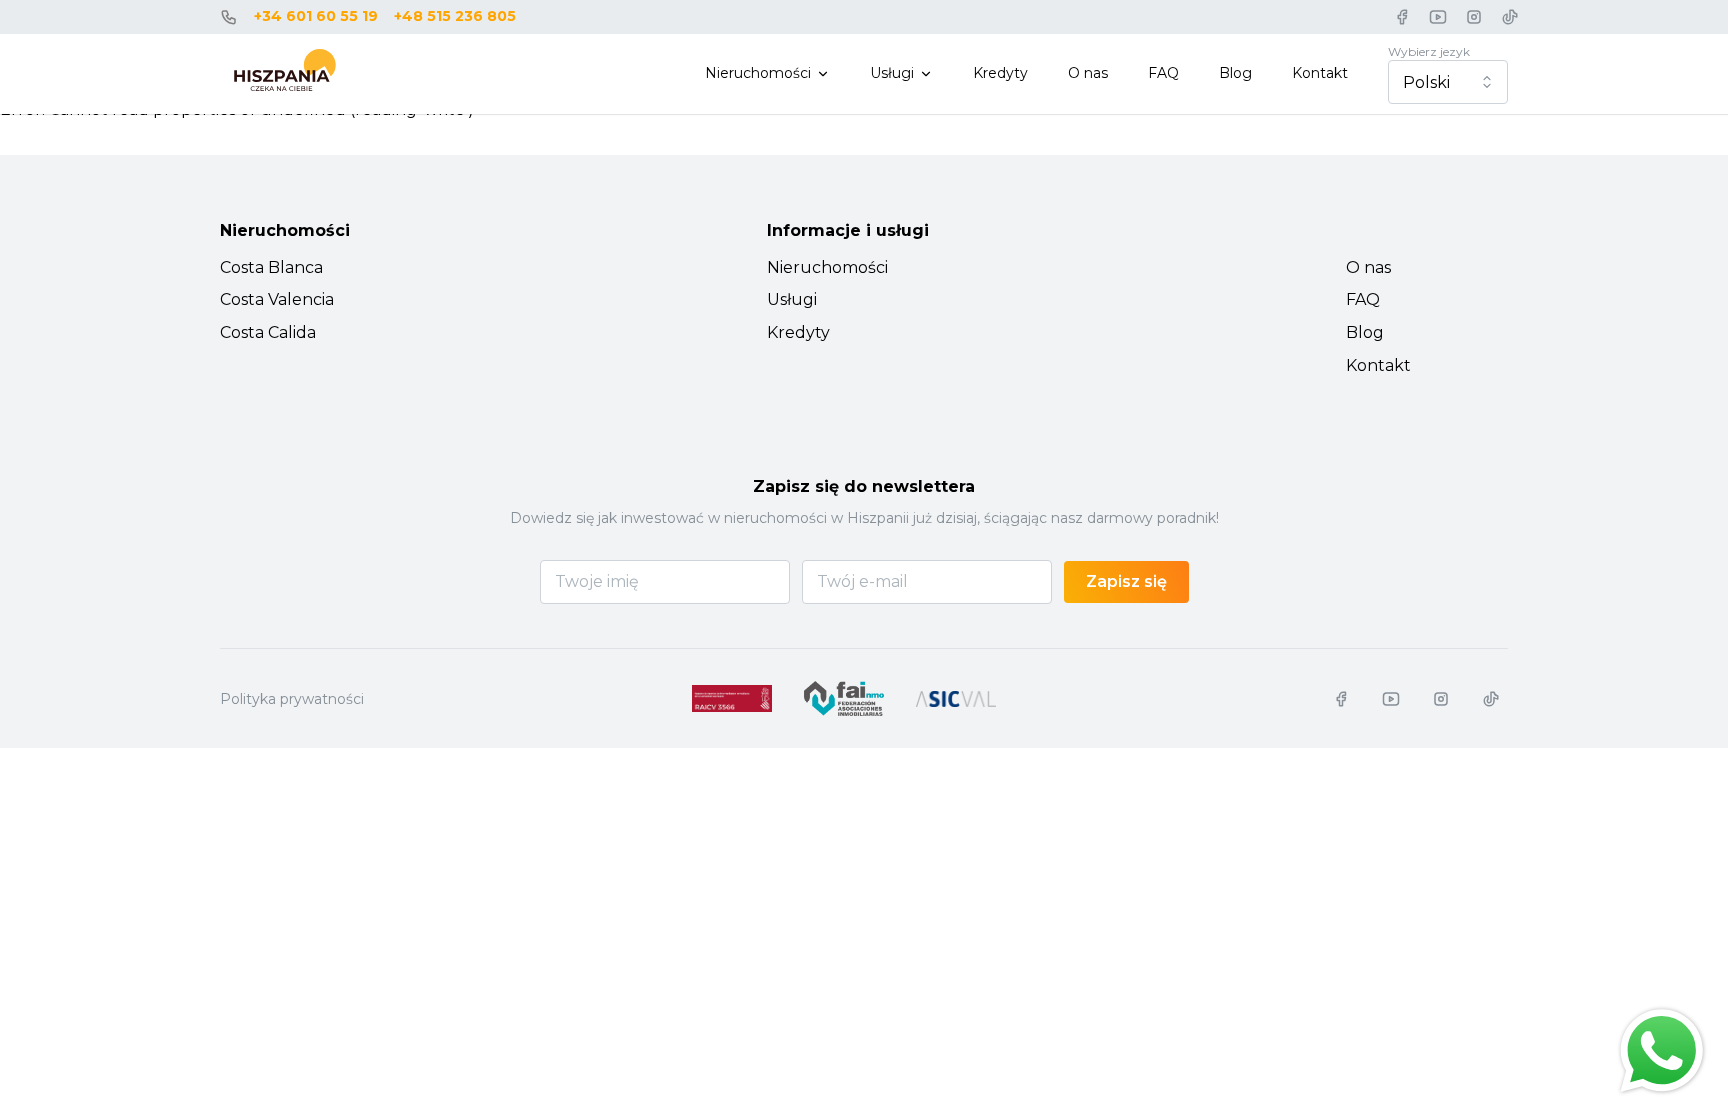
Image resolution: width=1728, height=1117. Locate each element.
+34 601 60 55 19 (316, 16)
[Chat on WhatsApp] (1662, 1051)
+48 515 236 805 (455, 16)
